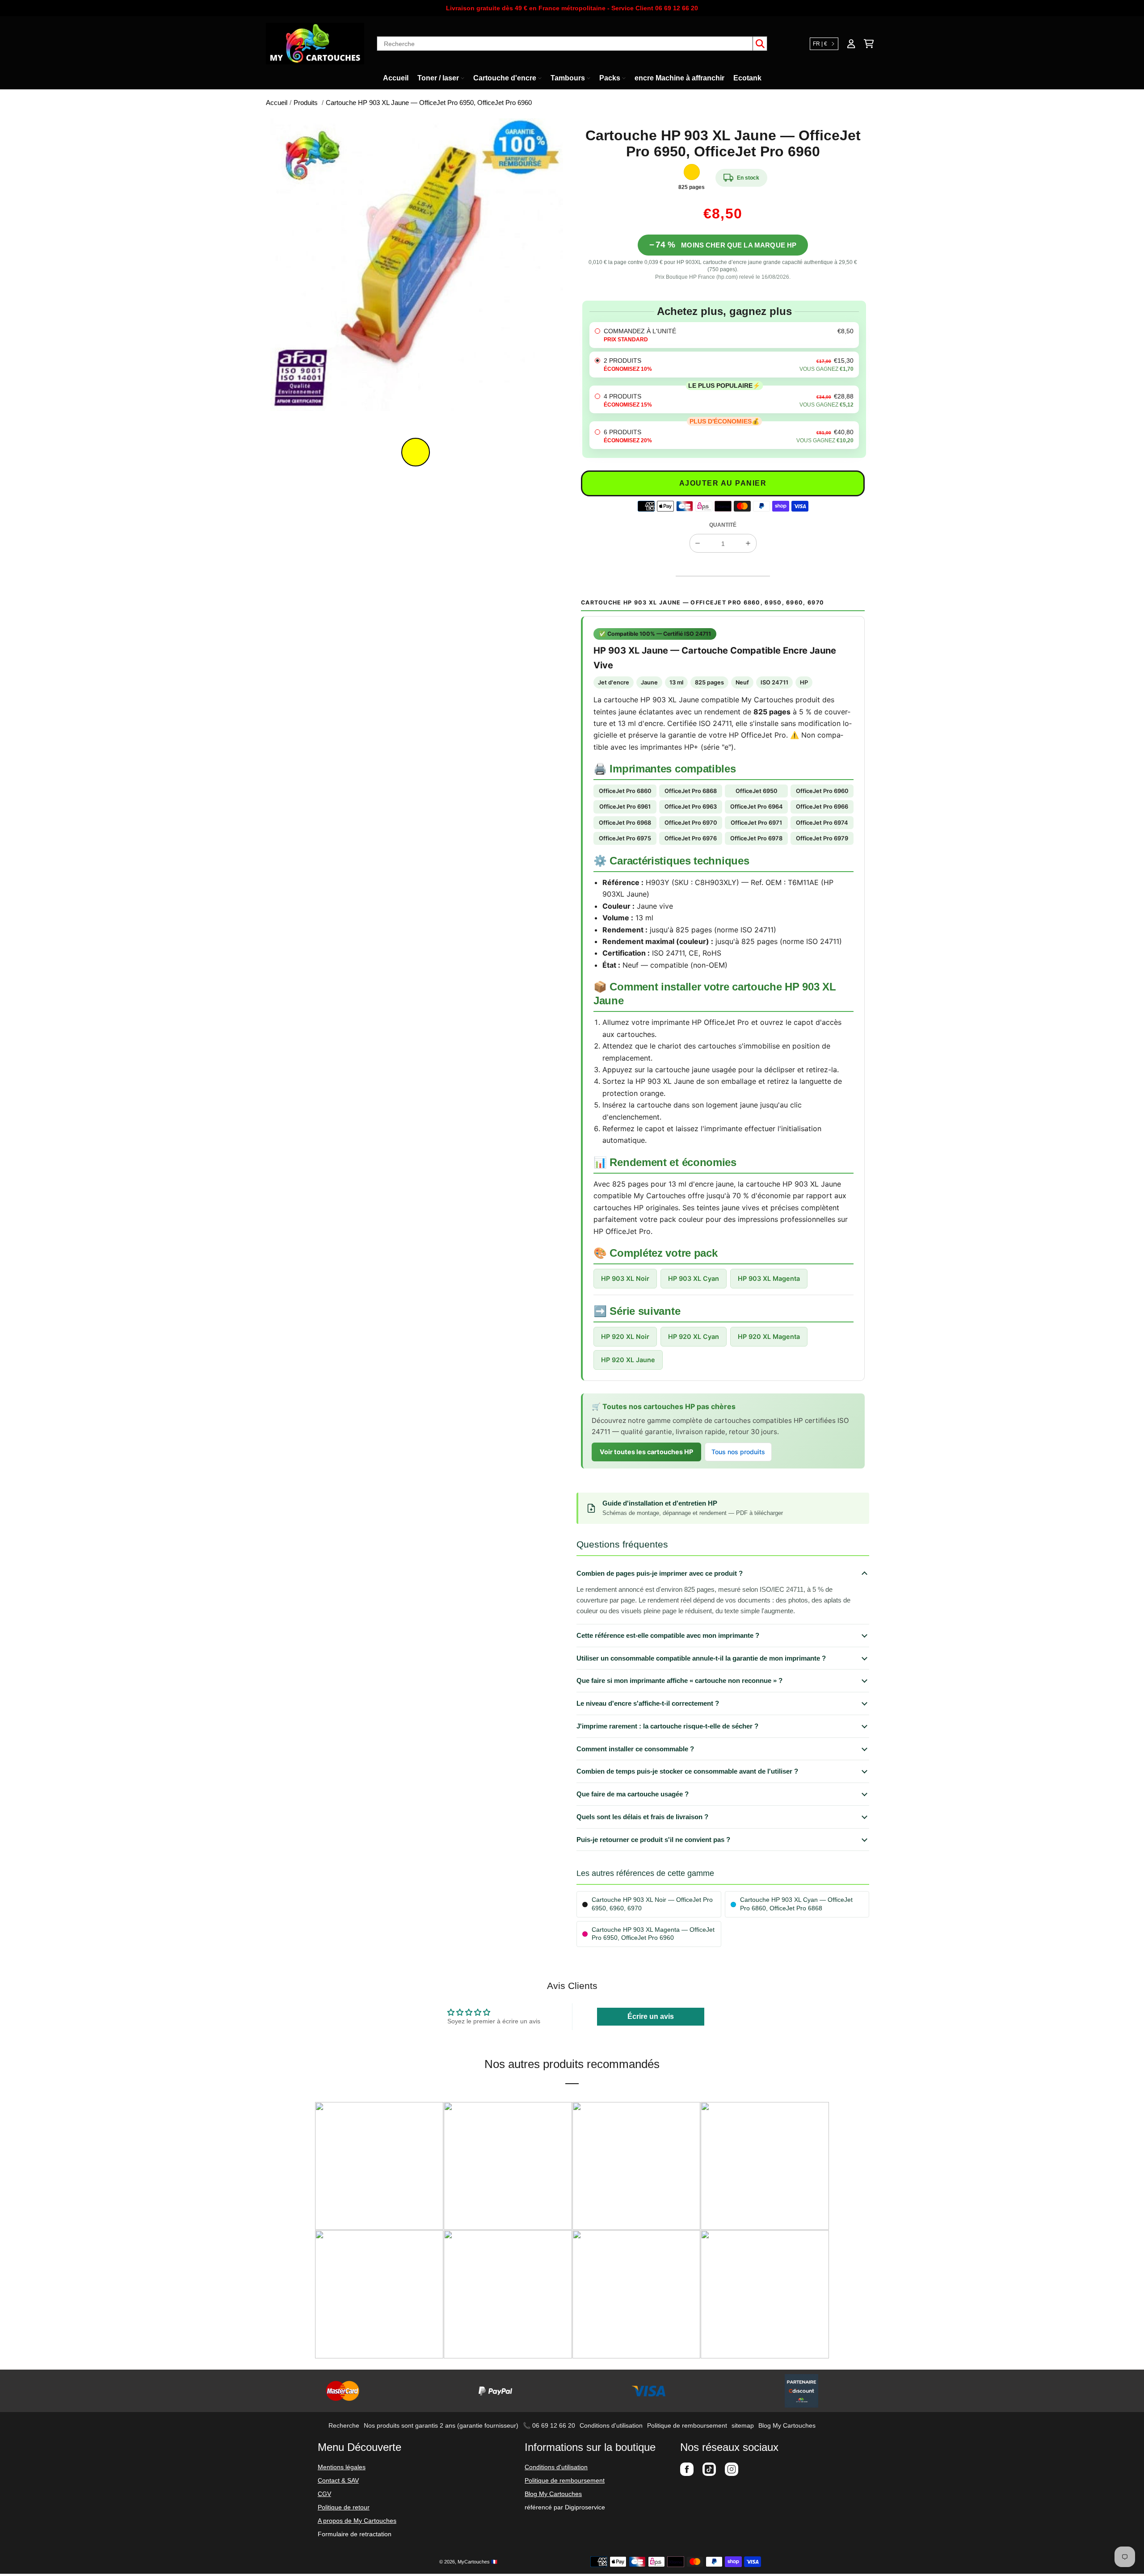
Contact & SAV (338, 2480)
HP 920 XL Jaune (628, 1360)
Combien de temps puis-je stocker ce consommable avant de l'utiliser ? (687, 1771)
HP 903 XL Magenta (769, 1278)
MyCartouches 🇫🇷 (477, 2562)
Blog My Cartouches (787, 2425)
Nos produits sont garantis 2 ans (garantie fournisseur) (441, 2425)
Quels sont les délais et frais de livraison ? (642, 1817)
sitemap (743, 2425)
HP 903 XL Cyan (694, 1278)
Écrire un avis (651, 2016)
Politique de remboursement (687, 2425)
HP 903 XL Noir (625, 1278)
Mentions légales (342, 2467)
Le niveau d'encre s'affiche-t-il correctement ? (648, 1703)
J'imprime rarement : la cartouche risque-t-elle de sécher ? (667, 1726)
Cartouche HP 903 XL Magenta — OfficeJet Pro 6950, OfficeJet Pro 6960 (653, 1934)
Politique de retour (344, 2507)
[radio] (724, 335)
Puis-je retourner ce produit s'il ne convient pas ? (653, 1840)
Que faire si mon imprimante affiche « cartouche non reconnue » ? (679, 1680)
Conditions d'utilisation (611, 2425)
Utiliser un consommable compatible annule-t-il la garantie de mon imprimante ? (701, 1658)
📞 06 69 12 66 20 (549, 2425)
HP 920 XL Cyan (694, 1336)
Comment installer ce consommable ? (635, 1749)
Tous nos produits (738, 1452)
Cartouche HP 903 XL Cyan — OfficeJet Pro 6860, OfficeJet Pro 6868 (796, 1904)
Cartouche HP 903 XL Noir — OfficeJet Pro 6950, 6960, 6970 (652, 1904)
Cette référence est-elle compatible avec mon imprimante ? (668, 1635)
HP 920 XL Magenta (769, 1336)
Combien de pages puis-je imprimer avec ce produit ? (660, 1573)
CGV (324, 2494)
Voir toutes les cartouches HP (646, 1452)
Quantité (723, 525)
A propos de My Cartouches (357, 2521)
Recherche (344, 2425)
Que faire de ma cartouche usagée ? (633, 1794)
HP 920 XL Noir (625, 1336)
